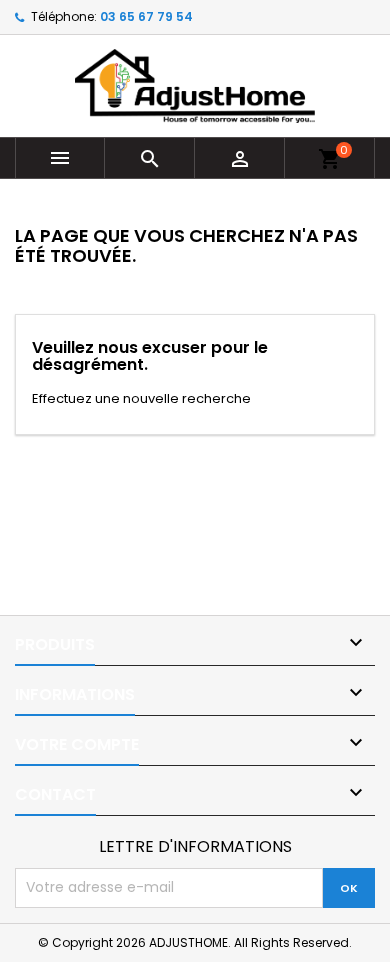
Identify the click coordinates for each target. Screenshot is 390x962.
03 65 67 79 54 (146, 16)
